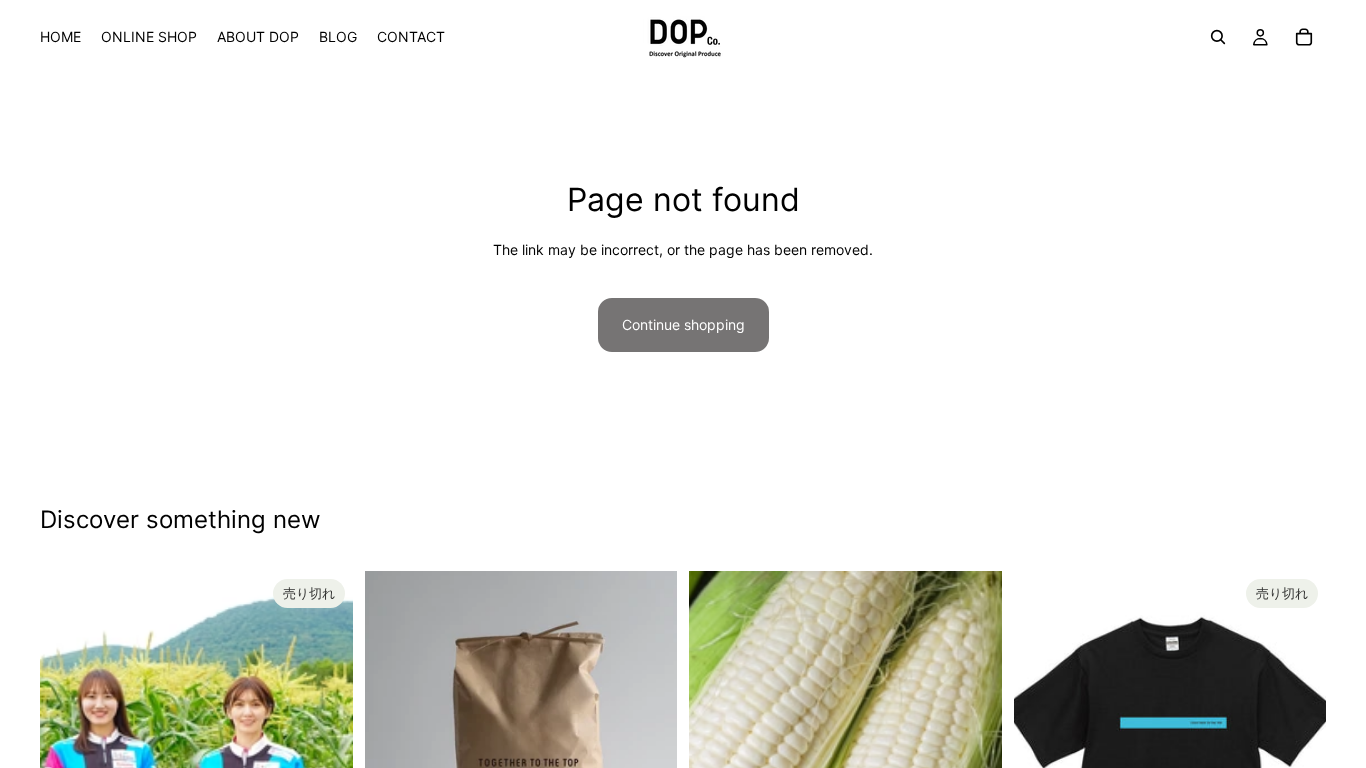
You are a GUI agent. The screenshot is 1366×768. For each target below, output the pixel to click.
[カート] (1304, 37)
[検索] (1218, 37)
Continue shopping (683, 324)
